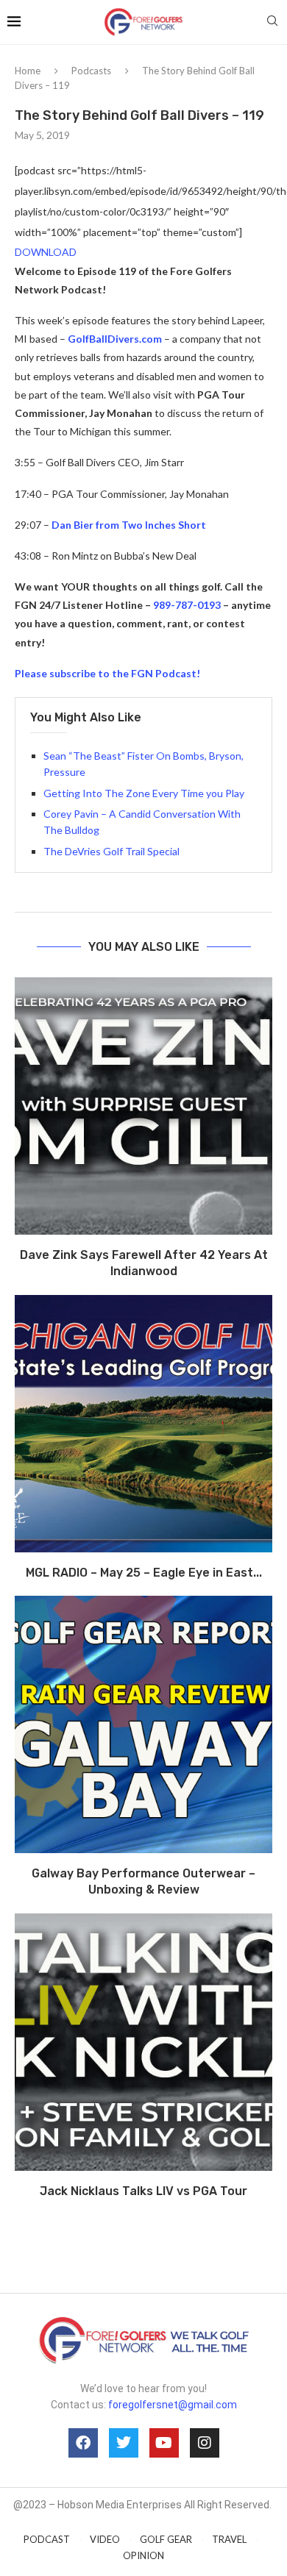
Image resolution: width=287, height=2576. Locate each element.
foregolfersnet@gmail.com (173, 2405)
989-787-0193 (187, 605)
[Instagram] (205, 2443)
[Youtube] (164, 2443)
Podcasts (91, 71)
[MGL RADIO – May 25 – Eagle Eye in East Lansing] (143, 1424)
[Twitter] (124, 2443)
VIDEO (105, 2539)
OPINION (143, 2555)
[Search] (272, 22)
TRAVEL (229, 2539)
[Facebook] (83, 2443)
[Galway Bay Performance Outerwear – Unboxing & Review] (143, 1724)
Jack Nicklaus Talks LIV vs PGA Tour (143, 2191)
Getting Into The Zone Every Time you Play (144, 793)
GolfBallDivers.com (115, 339)
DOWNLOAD (46, 252)
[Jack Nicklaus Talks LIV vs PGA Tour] (143, 2042)
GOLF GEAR (166, 2539)
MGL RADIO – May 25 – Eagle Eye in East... (144, 1573)
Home (28, 71)
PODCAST (47, 2539)
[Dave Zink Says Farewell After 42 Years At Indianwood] (143, 1106)
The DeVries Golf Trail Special (111, 851)
